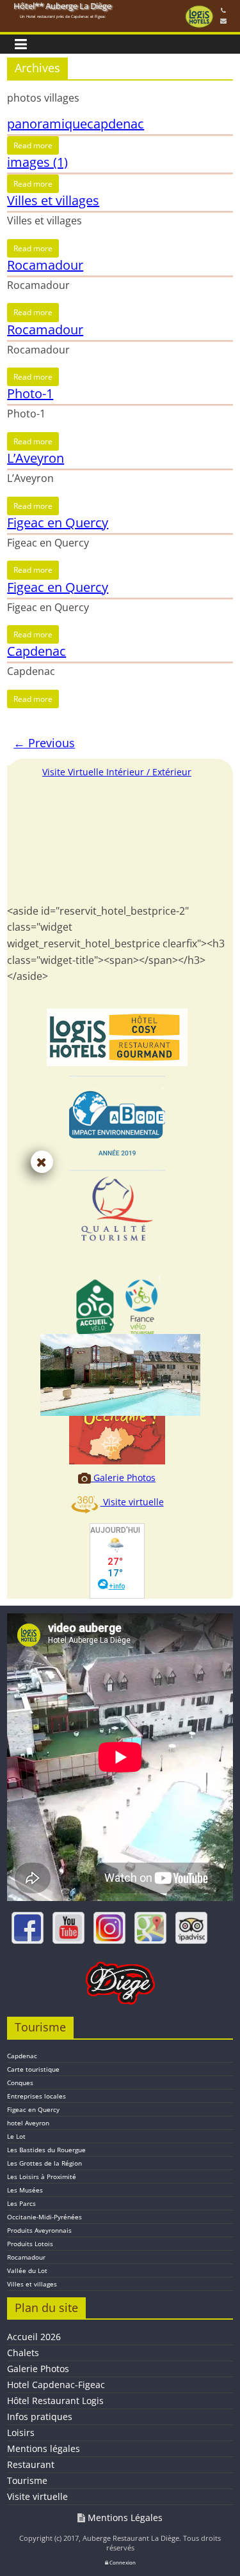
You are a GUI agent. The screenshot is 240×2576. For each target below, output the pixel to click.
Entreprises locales (36, 2096)
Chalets (23, 2353)
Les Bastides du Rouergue (46, 2150)
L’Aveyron (36, 458)
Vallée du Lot (27, 2270)
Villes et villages (53, 200)
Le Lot (16, 2136)
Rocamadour (45, 265)
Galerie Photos (123, 1478)
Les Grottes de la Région (44, 2163)
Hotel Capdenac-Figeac (56, 2385)
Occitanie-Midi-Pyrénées (44, 2217)
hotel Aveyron (28, 2123)
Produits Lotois (30, 2244)
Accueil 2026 (34, 2337)
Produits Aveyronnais (39, 2230)
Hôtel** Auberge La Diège (62, 6)
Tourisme (27, 2480)
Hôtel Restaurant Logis (55, 2401)
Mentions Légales (124, 2518)
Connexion (122, 2562)
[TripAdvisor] (191, 1928)
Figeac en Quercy (58, 523)
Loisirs (21, 2432)
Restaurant (31, 2464)
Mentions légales (44, 2448)
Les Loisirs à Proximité (42, 2176)
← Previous (44, 743)
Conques (20, 2083)
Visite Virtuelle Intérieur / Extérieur (117, 772)
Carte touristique (33, 2069)
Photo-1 (30, 393)
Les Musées (25, 2190)
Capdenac (36, 651)
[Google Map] (150, 1928)
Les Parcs (21, 2203)
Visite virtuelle (132, 1502)
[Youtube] (68, 1928)
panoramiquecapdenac (76, 124)
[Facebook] (28, 1928)
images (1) (37, 162)
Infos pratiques (40, 2417)
